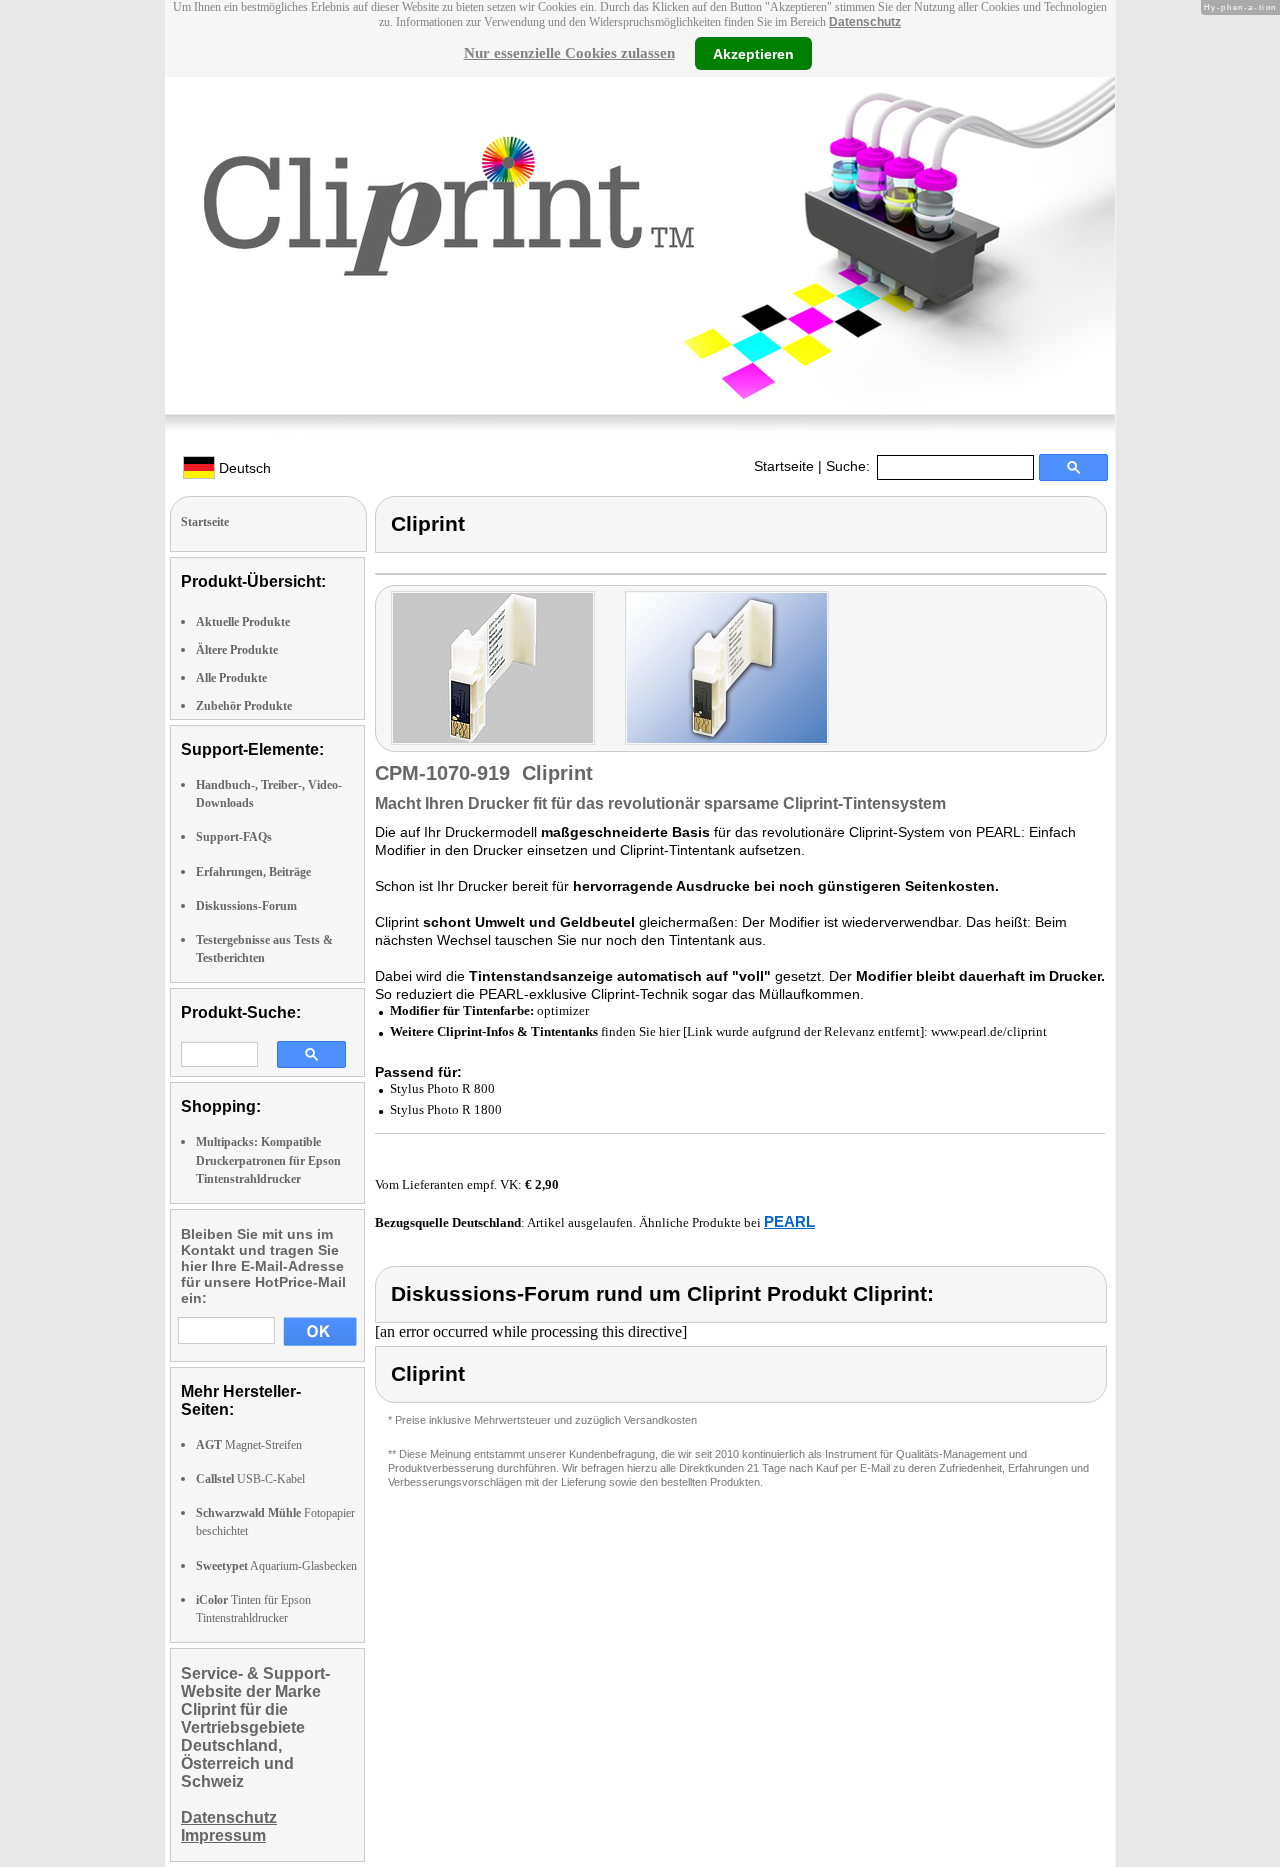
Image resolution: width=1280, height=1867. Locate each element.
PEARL (789, 1221)
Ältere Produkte (237, 650)
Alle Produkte (231, 678)
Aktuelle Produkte (243, 622)
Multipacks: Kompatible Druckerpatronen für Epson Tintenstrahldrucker (268, 1160)
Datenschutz (865, 22)
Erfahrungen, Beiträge (253, 872)
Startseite (784, 466)
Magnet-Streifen (249, 1445)
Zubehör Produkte (244, 706)
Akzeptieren (753, 53)
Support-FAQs (234, 837)
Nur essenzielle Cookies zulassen (569, 53)
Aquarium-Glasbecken (276, 1566)
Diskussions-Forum (246, 906)
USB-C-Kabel (250, 1479)
